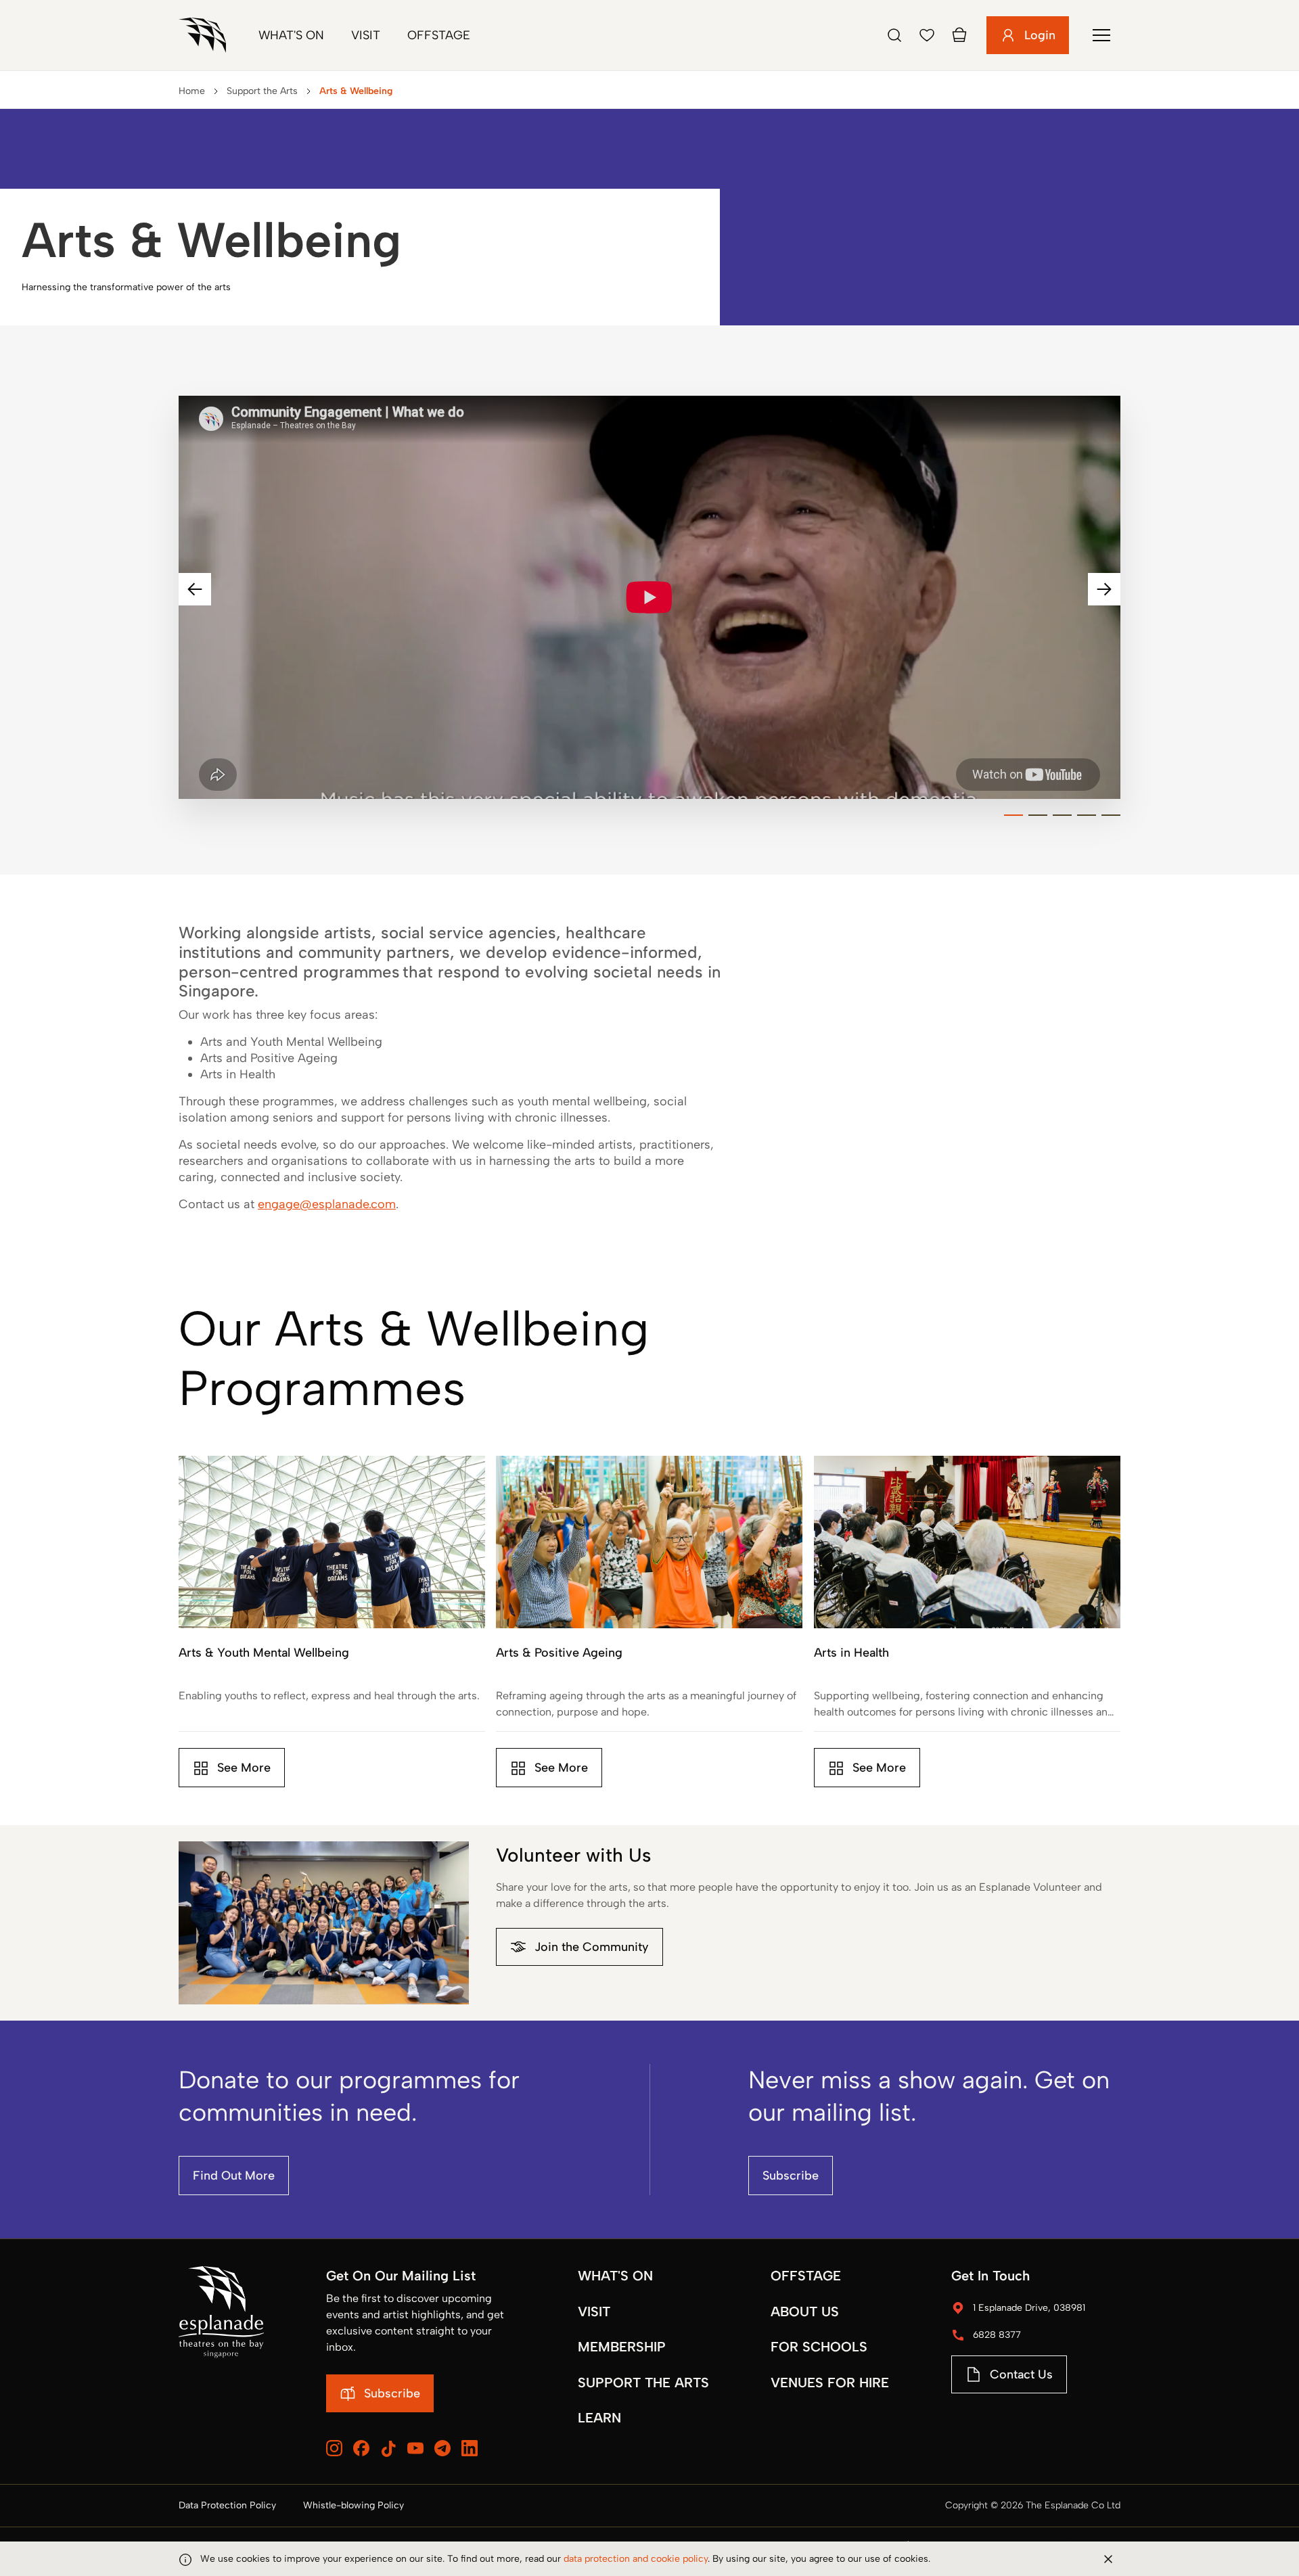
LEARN (599, 2418)
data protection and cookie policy (636, 2559)
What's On (291, 35)
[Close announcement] (1108, 2559)
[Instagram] (334, 2448)
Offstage (439, 35)
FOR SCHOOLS (819, 2347)
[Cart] (959, 35)
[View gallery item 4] (1087, 815)
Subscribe (791, 2176)
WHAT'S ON (615, 2276)
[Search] (894, 35)
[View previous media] (195, 589)
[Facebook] (361, 2448)
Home (192, 91)
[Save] (927, 35)
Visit (366, 35)
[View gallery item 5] (1111, 815)
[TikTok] (388, 2449)
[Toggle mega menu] (1101, 35)
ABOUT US (805, 2311)
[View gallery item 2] (1038, 815)
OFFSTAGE (806, 2276)
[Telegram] (442, 2448)
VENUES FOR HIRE (830, 2383)
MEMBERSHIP (622, 2347)
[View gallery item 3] (1062, 815)
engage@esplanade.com (327, 1204)
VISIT (594, 2311)
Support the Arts (262, 91)
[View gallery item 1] (1013, 815)
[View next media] (1104, 589)
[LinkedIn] (470, 2448)
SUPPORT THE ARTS (643, 2383)
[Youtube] (415, 2448)
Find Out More (234, 2176)
